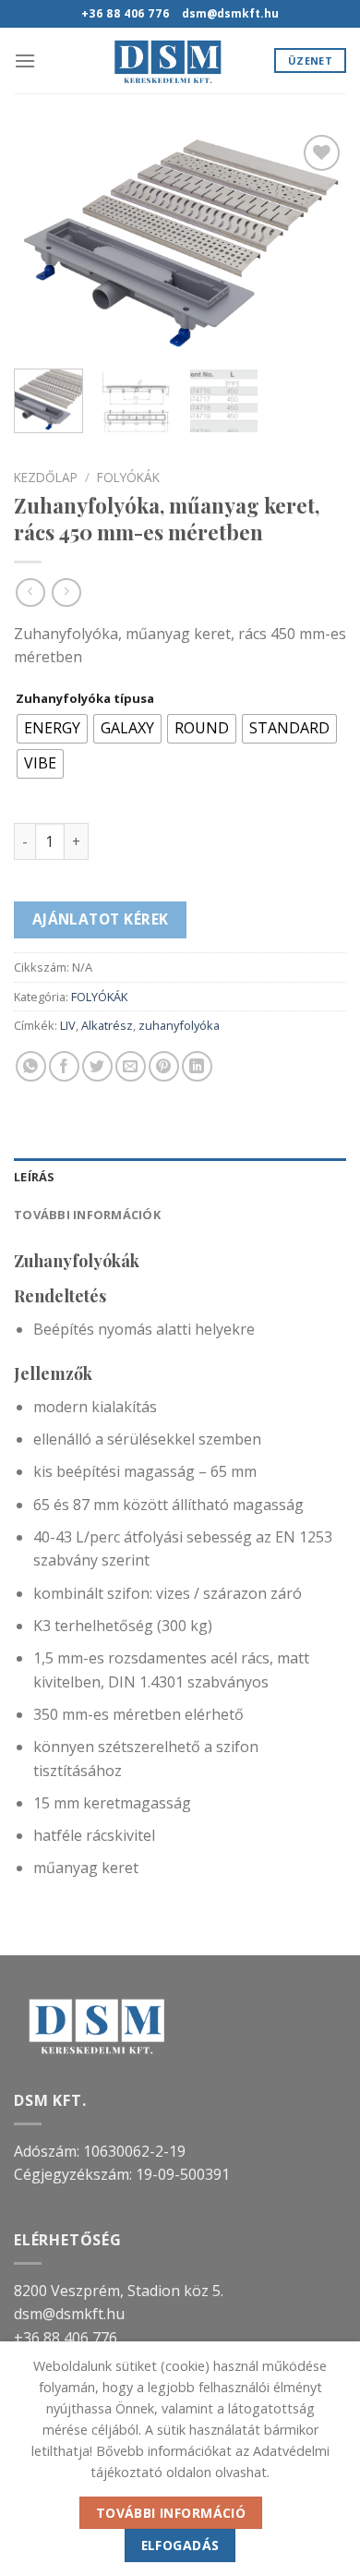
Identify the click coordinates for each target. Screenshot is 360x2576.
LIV (68, 1025)
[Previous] (43, 242)
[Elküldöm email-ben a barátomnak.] (131, 1066)
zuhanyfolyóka (179, 1025)
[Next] (317, 242)
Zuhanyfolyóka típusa (85, 699)
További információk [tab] (87, 1215)
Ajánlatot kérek (101, 919)
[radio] (52, 729)
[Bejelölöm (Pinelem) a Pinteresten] (164, 1066)
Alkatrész (107, 1025)
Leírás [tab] (35, 1177)
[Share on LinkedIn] (197, 1066)
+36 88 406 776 (66, 2338)
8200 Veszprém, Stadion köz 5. (119, 2291)
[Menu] (25, 60)
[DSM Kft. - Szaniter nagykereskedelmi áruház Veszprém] (168, 60)
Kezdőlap (46, 477)
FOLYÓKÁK (128, 477)
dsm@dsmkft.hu (69, 2314)
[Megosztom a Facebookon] (64, 1066)
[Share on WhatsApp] (31, 1066)
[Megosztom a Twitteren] (97, 1066)
